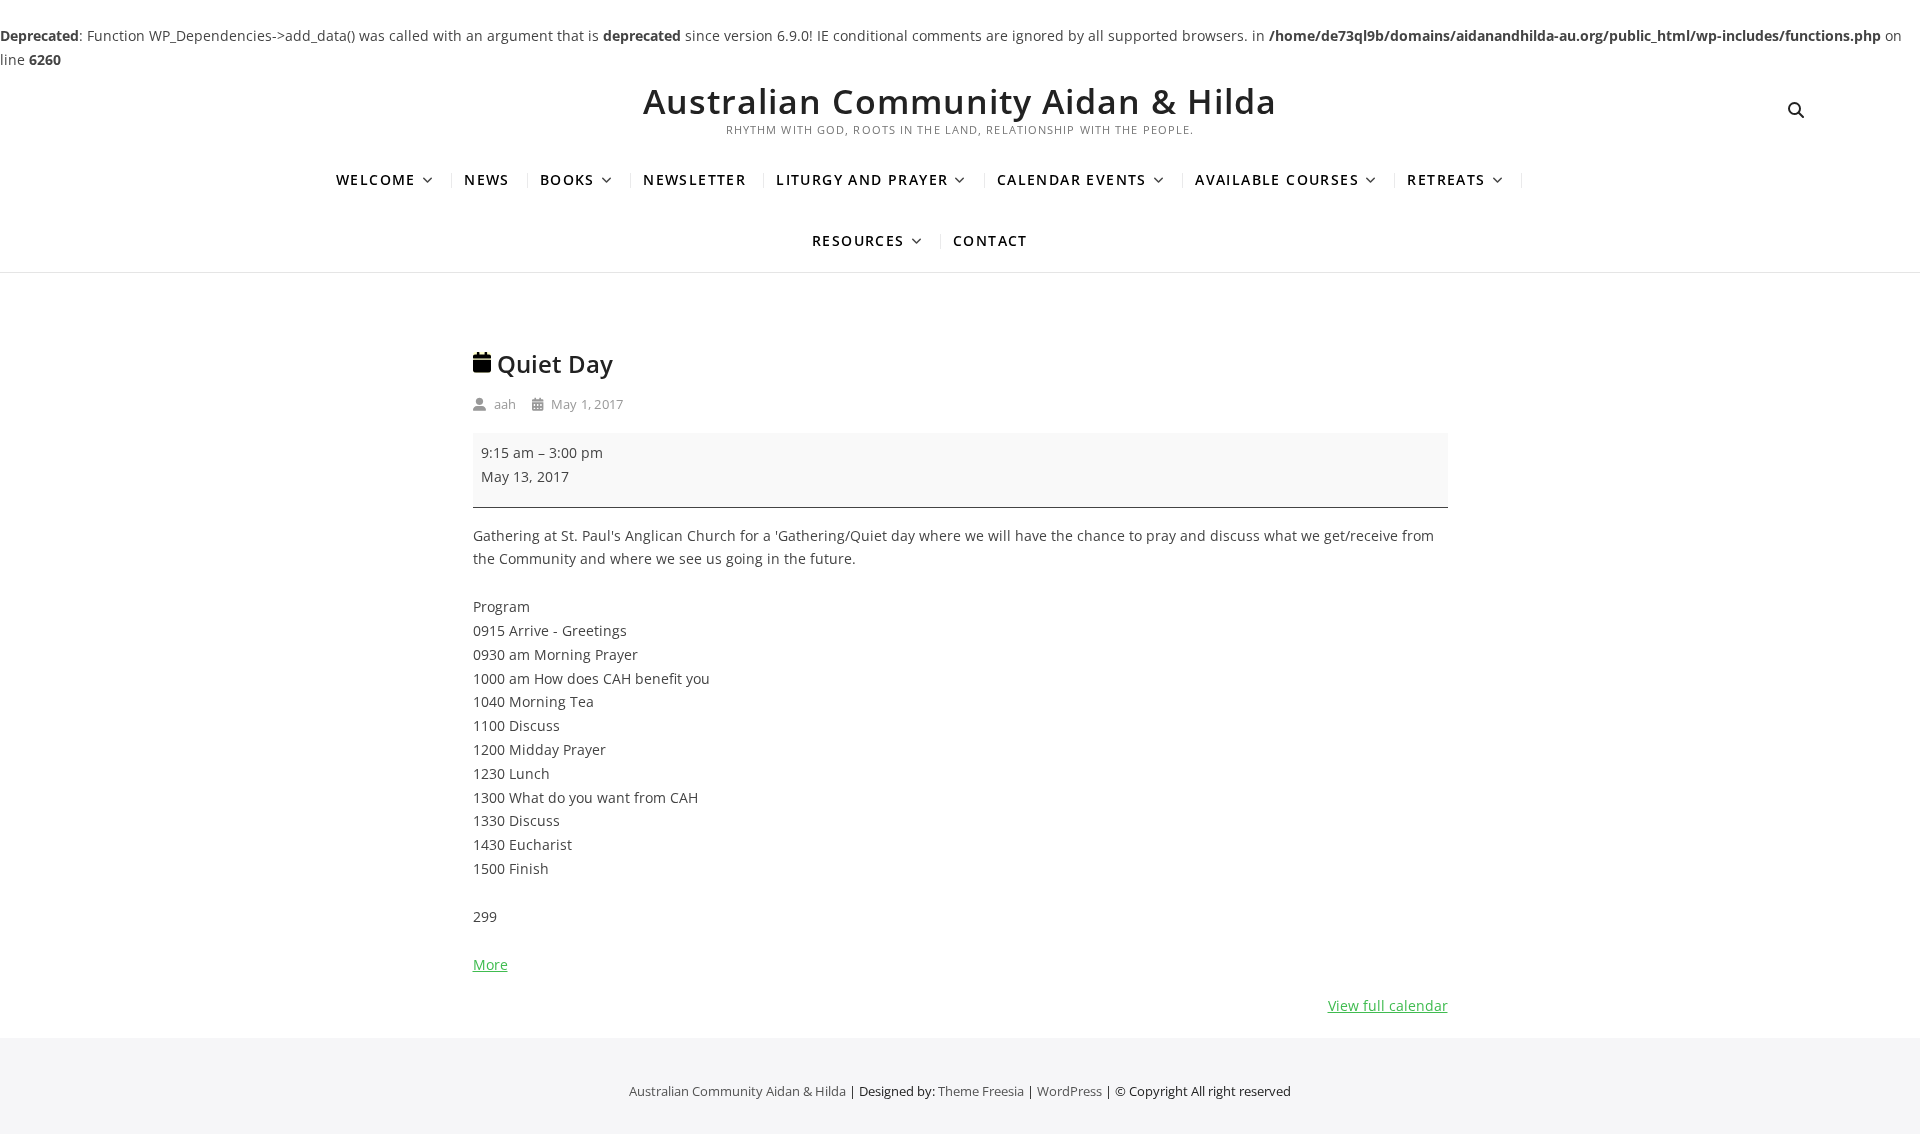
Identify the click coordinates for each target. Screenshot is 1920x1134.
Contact (990, 240)
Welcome (376, 179)
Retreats (1446, 179)
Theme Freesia (981, 1091)
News (487, 179)
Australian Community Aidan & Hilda (960, 101)
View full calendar (1388, 1005)
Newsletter (694, 179)
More (490, 964)
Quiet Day (552, 363)
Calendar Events (1072, 179)
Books (567, 179)
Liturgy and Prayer (862, 179)
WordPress (1069, 1091)
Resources (858, 240)
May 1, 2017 (585, 404)
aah (504, 404)
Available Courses (1277, 179)
